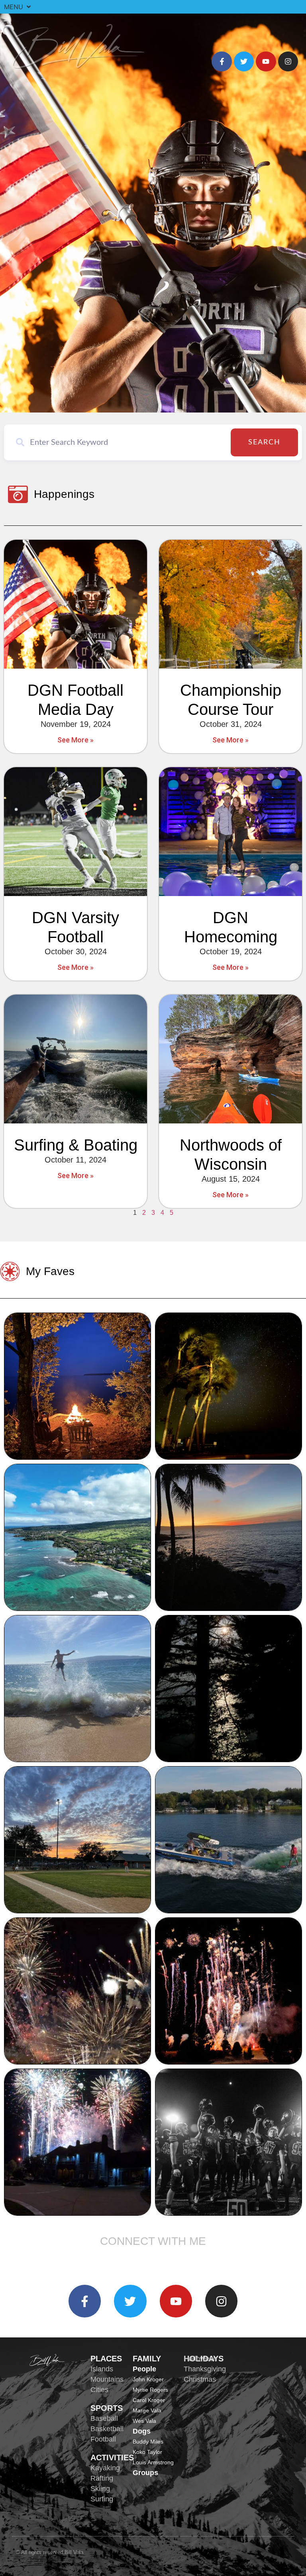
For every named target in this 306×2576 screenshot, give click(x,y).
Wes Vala (144, 2421)
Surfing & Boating (76, 1145)
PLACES (106, 2359)
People (144, 2369)
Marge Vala (147, 2410)
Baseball (104, 2418)
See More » (76, 740)
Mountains (107, 2379)
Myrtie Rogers (150, 2390)
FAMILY (147, 2359)
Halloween (200, 2359)
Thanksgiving (205, 2369)
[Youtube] (266, 61)
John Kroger (148, 2379)
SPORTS (107, 2408)
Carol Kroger (149, 2400)
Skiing (100, 2489)
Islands (102, 2369)
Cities (99, 2390)
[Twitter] (244, 61)
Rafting (102, 2478)
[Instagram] (288, 61)
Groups (145, 2473)
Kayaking (105, 2468)
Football (103, 2439)
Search (264, 442)
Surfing (102, 2499)
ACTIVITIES (112, 2458)
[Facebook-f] (222, 61)
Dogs (142, 2431)
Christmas (200, 2379)
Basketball (107, 2429)
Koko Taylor (147, 2452)
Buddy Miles (148, 2442)
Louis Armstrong (153, 2462)
